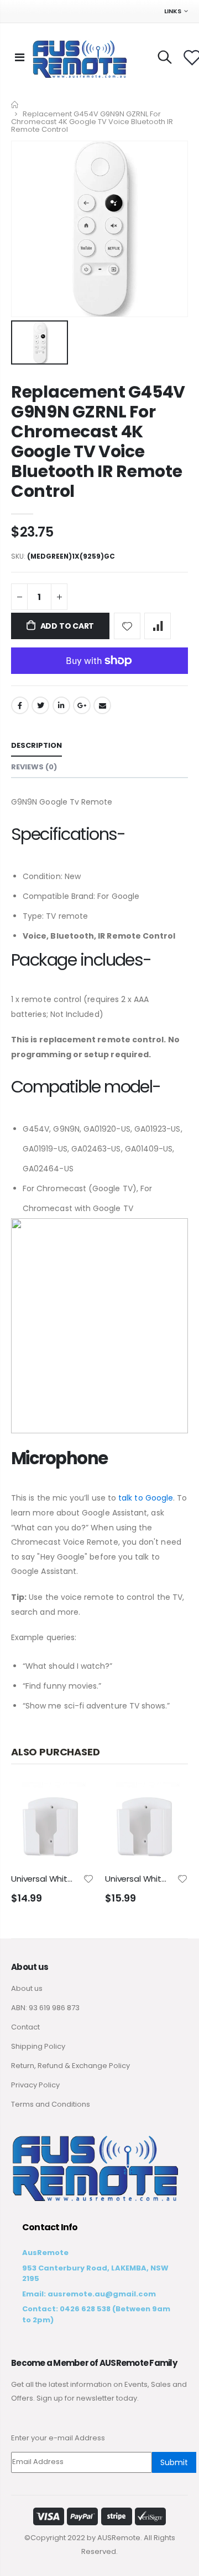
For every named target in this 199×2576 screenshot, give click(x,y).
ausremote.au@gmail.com (102, 2294)
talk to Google (146, 1498)
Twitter (40, 705)
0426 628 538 (85, 2309)
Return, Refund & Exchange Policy (70, 2066)
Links (173, 11)
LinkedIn (61, 705)
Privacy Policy (35, 2085)
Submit (174, 2462)
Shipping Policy (38, 2046)
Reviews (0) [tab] (34, 767)
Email (102, 705)
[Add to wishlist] (127, 626)
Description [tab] (36, 745)
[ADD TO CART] (76, 1800)
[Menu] (20, 57)
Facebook (20, 705)
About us (27, 1988)
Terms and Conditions (51, 2104)
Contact (25, 2027)
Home (15, 105)
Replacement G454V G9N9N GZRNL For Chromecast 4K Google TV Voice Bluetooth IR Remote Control (98, 441)
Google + (82, 705)
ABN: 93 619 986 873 (45, 2008)
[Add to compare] (158, 626)
